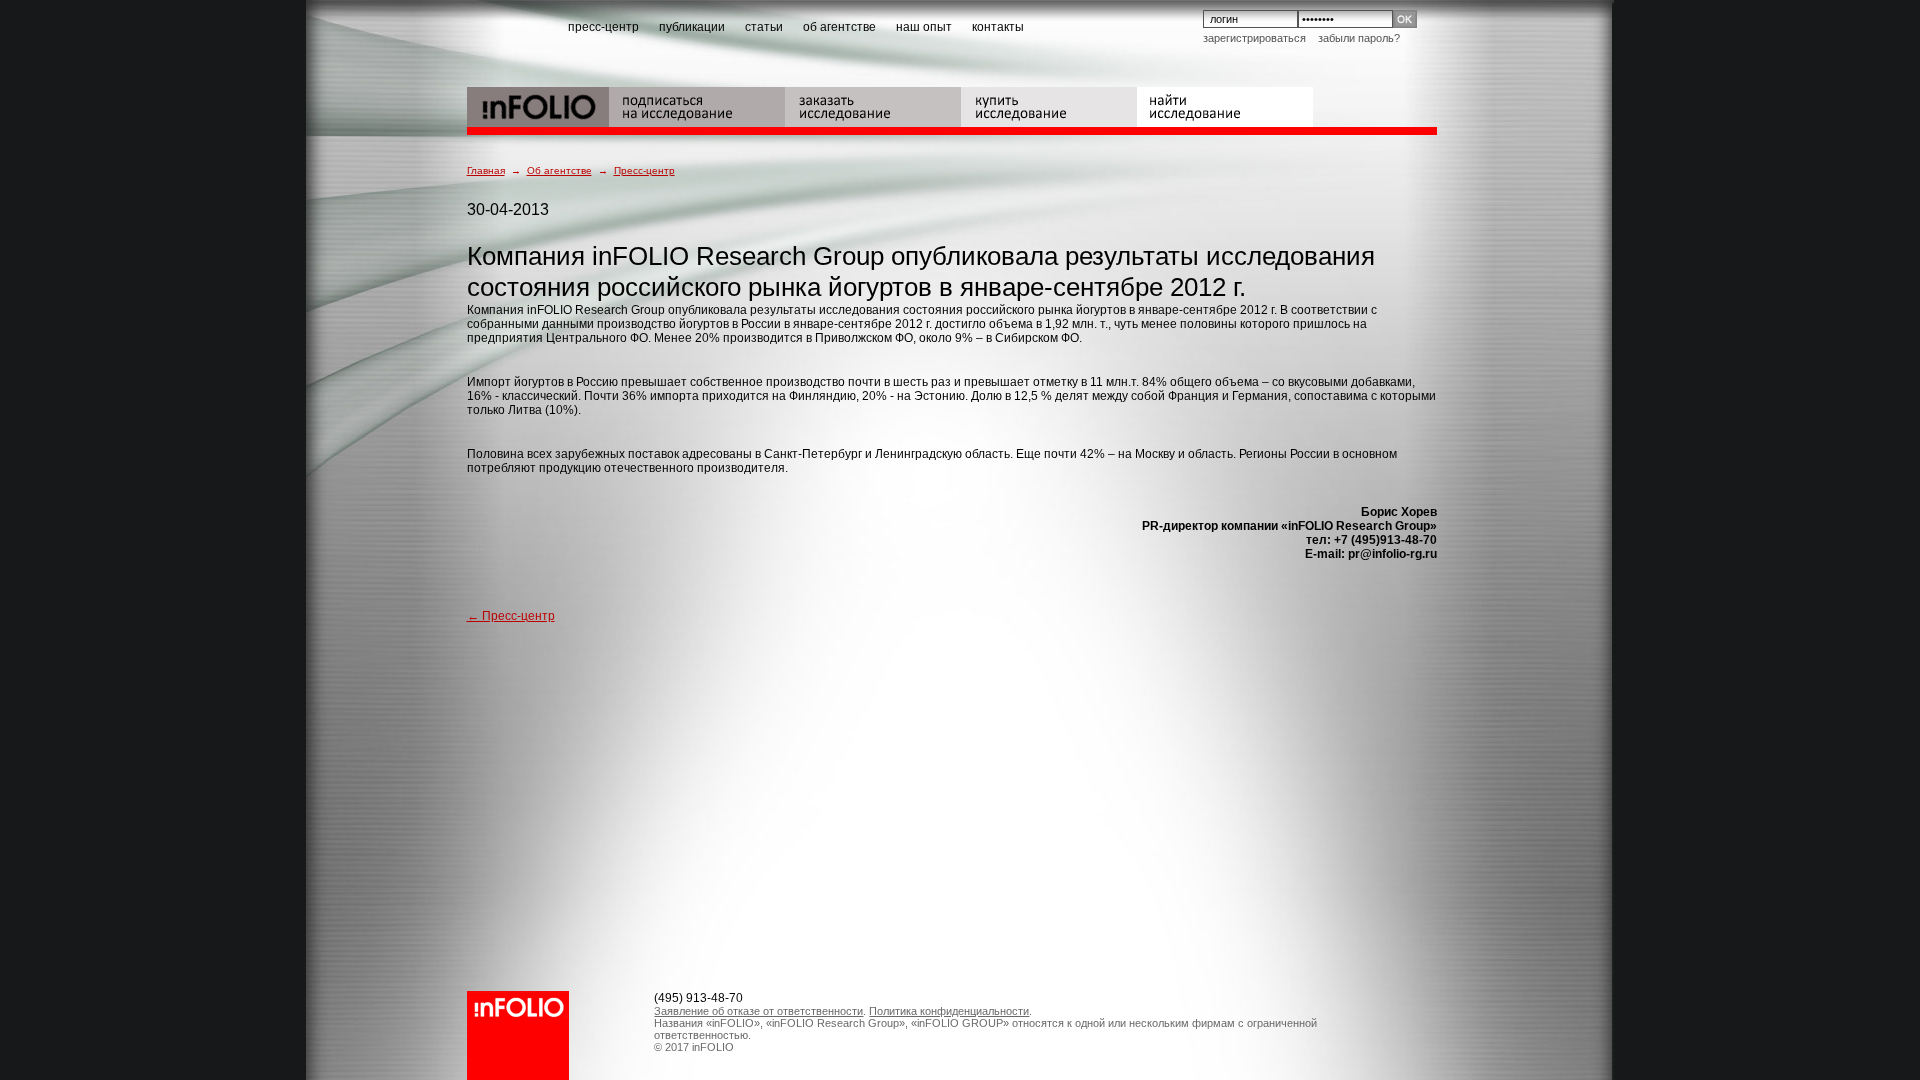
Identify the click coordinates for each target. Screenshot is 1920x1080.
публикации (692, 27)
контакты (998, 27)
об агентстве (839, 27)
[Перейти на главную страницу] (538, 105)
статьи (764, 27)
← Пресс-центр (511, 616)
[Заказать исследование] (873, 105)
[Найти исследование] (1225, 105)
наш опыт (924, 27)
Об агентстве (559, 170)
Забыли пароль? (1359, 38)
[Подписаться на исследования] (697, 105)
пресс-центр (603, 27)
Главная (486, 170)
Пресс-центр (644, 170)
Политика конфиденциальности (949, 1011)
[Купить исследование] (1049, 105)
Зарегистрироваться (1254, 38)
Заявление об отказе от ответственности (758, 1011)
